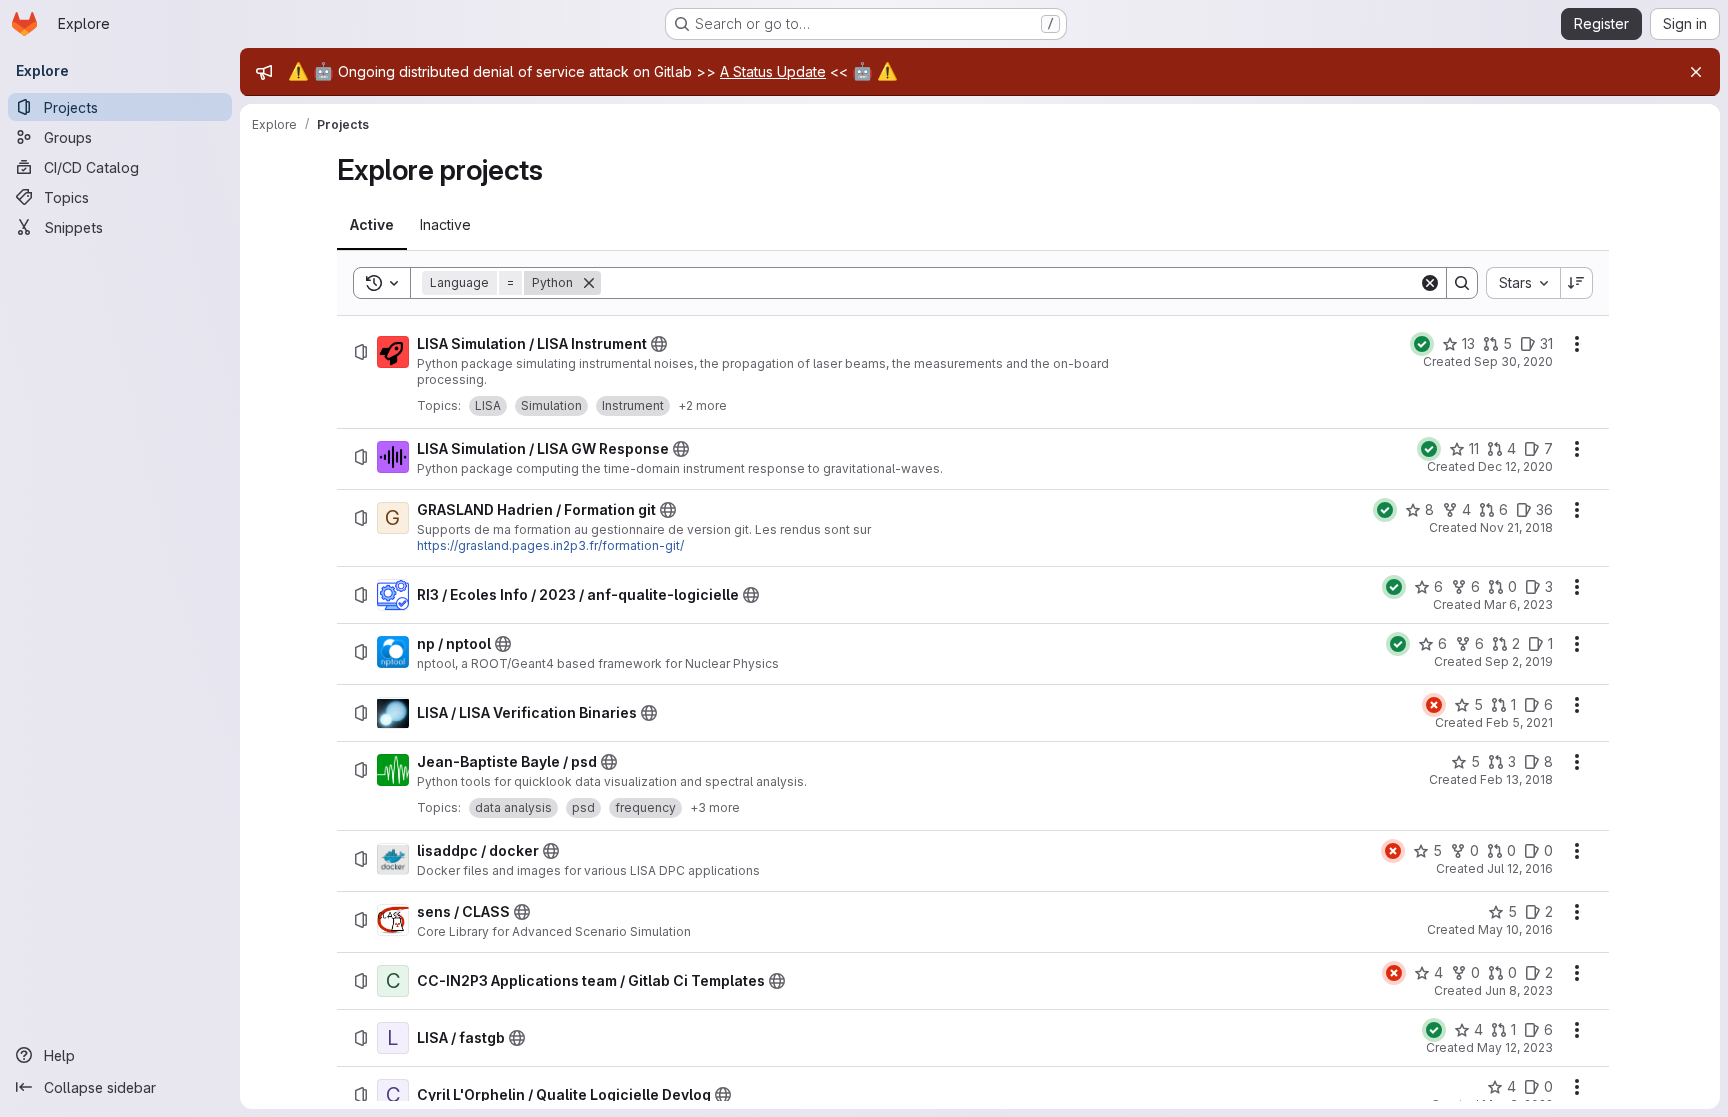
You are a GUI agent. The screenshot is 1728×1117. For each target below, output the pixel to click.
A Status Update (773, 71)
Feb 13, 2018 (1516, 779)
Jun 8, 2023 (1519, 990)
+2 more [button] (702, 405)
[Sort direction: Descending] (1577, 283)
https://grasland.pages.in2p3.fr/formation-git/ (550, 545)
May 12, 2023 (1515, 1047)
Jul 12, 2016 (1520, 868)
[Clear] (1430, 283)
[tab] (372, 225)
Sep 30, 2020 (1513, 361)
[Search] (1462, 283)
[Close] (1696, 72)
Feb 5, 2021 (1519, 722)
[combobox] (1523, 283)
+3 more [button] (715, 807)
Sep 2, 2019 (1519, 661)
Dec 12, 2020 (1515, 466)
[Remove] (589, 283)
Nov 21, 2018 (1516, 527)
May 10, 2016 (1515, 929)
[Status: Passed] (1422, 344)
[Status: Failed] (1434, 705)
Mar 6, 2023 (1518, 604)
